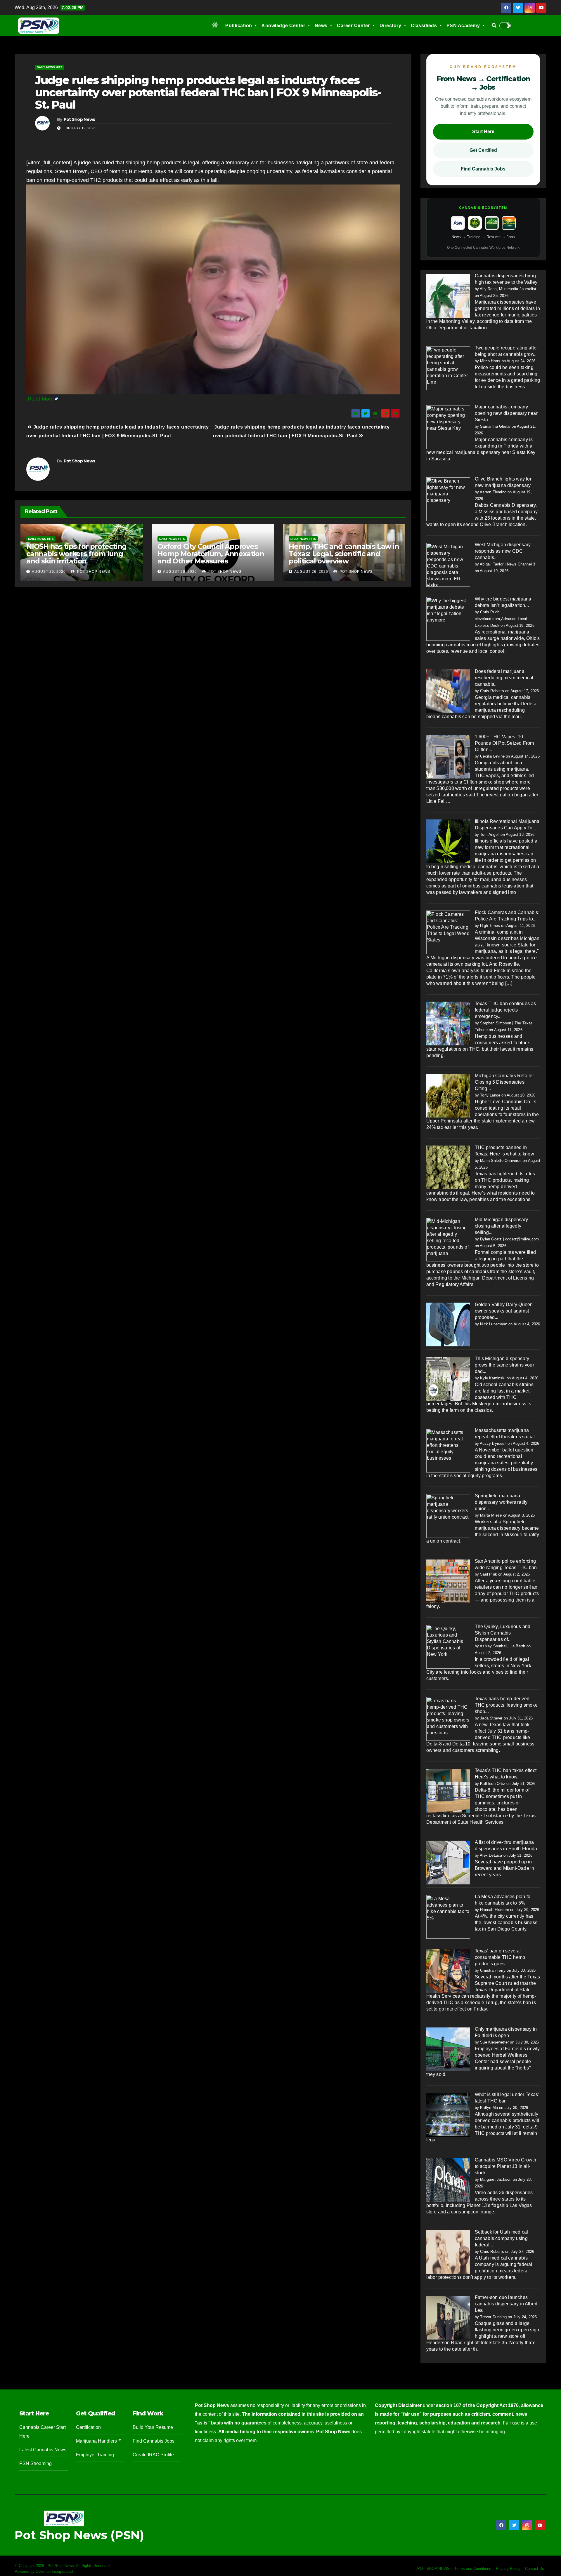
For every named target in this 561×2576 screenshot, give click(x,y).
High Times (490, 926)
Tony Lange (490, 1095)
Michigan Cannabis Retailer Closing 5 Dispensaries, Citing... (504, 1082)
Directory (391, 26)
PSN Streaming (36, 2463)
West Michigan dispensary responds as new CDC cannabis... (503, 551)
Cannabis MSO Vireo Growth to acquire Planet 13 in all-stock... (506, 2166)
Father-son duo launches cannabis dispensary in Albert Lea (506, 2304)
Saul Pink (489, 1574)
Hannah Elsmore (495, 1910)
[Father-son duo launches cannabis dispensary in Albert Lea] (448, 2317)
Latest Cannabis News (43, 2450)
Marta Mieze (491, 1515)
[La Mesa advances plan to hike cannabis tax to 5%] (448, 1916)
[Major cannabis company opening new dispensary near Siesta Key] (448, 427)
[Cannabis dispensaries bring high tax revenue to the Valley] (448, 296)
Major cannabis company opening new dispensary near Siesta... (506, 413)
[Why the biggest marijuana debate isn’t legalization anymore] (448, 619)
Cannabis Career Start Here (43, 2432)
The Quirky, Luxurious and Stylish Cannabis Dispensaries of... (503, 1633)
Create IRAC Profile (153, 2455)
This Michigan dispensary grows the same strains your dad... (504, 1365)
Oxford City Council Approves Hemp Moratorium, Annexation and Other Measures (211, 554)
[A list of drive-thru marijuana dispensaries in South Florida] (448, 1862)
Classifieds (425, 26)
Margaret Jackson (496, 2179)
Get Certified (483, 150)
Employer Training (95, 2455)
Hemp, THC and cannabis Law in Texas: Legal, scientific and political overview (344, 554)
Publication (239, 26)
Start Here (483, 132)
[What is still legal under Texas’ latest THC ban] (448, 2114)
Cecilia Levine (492, 756)
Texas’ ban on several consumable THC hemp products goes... (500, 1957)
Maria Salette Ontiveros (501, 1161)
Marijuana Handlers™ (99, 2441)
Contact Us (535, 2569)
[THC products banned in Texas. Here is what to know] (448, 1167)
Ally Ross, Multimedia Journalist (508, 289)
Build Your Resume (153, 2427)
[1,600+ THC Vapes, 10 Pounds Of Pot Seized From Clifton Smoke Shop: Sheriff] (448, 757)
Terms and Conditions (473, 2569)
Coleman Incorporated (54, 2571)
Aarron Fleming (493, 492)
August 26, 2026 (49, 572)
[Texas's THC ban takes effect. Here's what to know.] (448, 1790)
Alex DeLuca (491, 1855)
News (322, 26)
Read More (41, 399)
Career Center (354, 26)
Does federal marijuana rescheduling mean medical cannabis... (504, 678)
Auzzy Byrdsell (493, 1443)
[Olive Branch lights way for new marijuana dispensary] (448, 499)
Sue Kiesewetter (494, 2042)
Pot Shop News (79, 119)
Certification (88, 2427)
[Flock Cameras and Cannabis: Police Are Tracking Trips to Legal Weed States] (448, 932)
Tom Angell (490, 834)
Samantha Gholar (495, 426)
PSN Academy (464, 26)
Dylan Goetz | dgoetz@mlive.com (509, 1239)
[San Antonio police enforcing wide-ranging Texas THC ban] (448, 1581)
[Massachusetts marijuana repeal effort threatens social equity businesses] (448, 1450)
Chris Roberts (492, 691)
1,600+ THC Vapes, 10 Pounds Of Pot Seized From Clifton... (504, 743)
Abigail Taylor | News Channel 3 (507, 564)
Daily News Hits (50, 67)
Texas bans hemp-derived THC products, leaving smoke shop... (506, 1705)
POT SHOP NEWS (433, 2569)
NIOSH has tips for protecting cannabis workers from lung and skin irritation (76, 554)
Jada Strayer (491, 1718)
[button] (494, 26)
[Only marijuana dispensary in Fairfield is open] (448, 2049)
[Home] (215, 26)
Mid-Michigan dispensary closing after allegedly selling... (502, 1226)
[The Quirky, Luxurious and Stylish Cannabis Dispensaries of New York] (448, 1646)
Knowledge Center (284, 26)
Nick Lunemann (494, 1324)
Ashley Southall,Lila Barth (502, 1646)
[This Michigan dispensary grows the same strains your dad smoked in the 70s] (448, 1378)
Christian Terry (493, 1970)
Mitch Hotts (490, 361)
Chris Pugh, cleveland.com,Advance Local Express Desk (501, 619)
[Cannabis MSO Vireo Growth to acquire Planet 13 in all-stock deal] (448, 2180)
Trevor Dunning (493, 2317)
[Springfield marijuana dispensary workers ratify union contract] (448, 1516)
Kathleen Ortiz (493, 1784)
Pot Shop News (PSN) (79, 2535)
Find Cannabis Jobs (483, 169)
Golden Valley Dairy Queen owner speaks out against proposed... (504, 1311)
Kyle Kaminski (493, 1378)
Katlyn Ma (489, 2108)
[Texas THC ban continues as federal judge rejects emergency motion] (448, 1023)
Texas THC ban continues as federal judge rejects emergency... (505, 1010)
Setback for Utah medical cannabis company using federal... (502, 2238)
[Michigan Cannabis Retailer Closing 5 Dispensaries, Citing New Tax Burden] (448, 1095)
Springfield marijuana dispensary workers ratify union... (501, 1502)
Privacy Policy (508, 2569)
